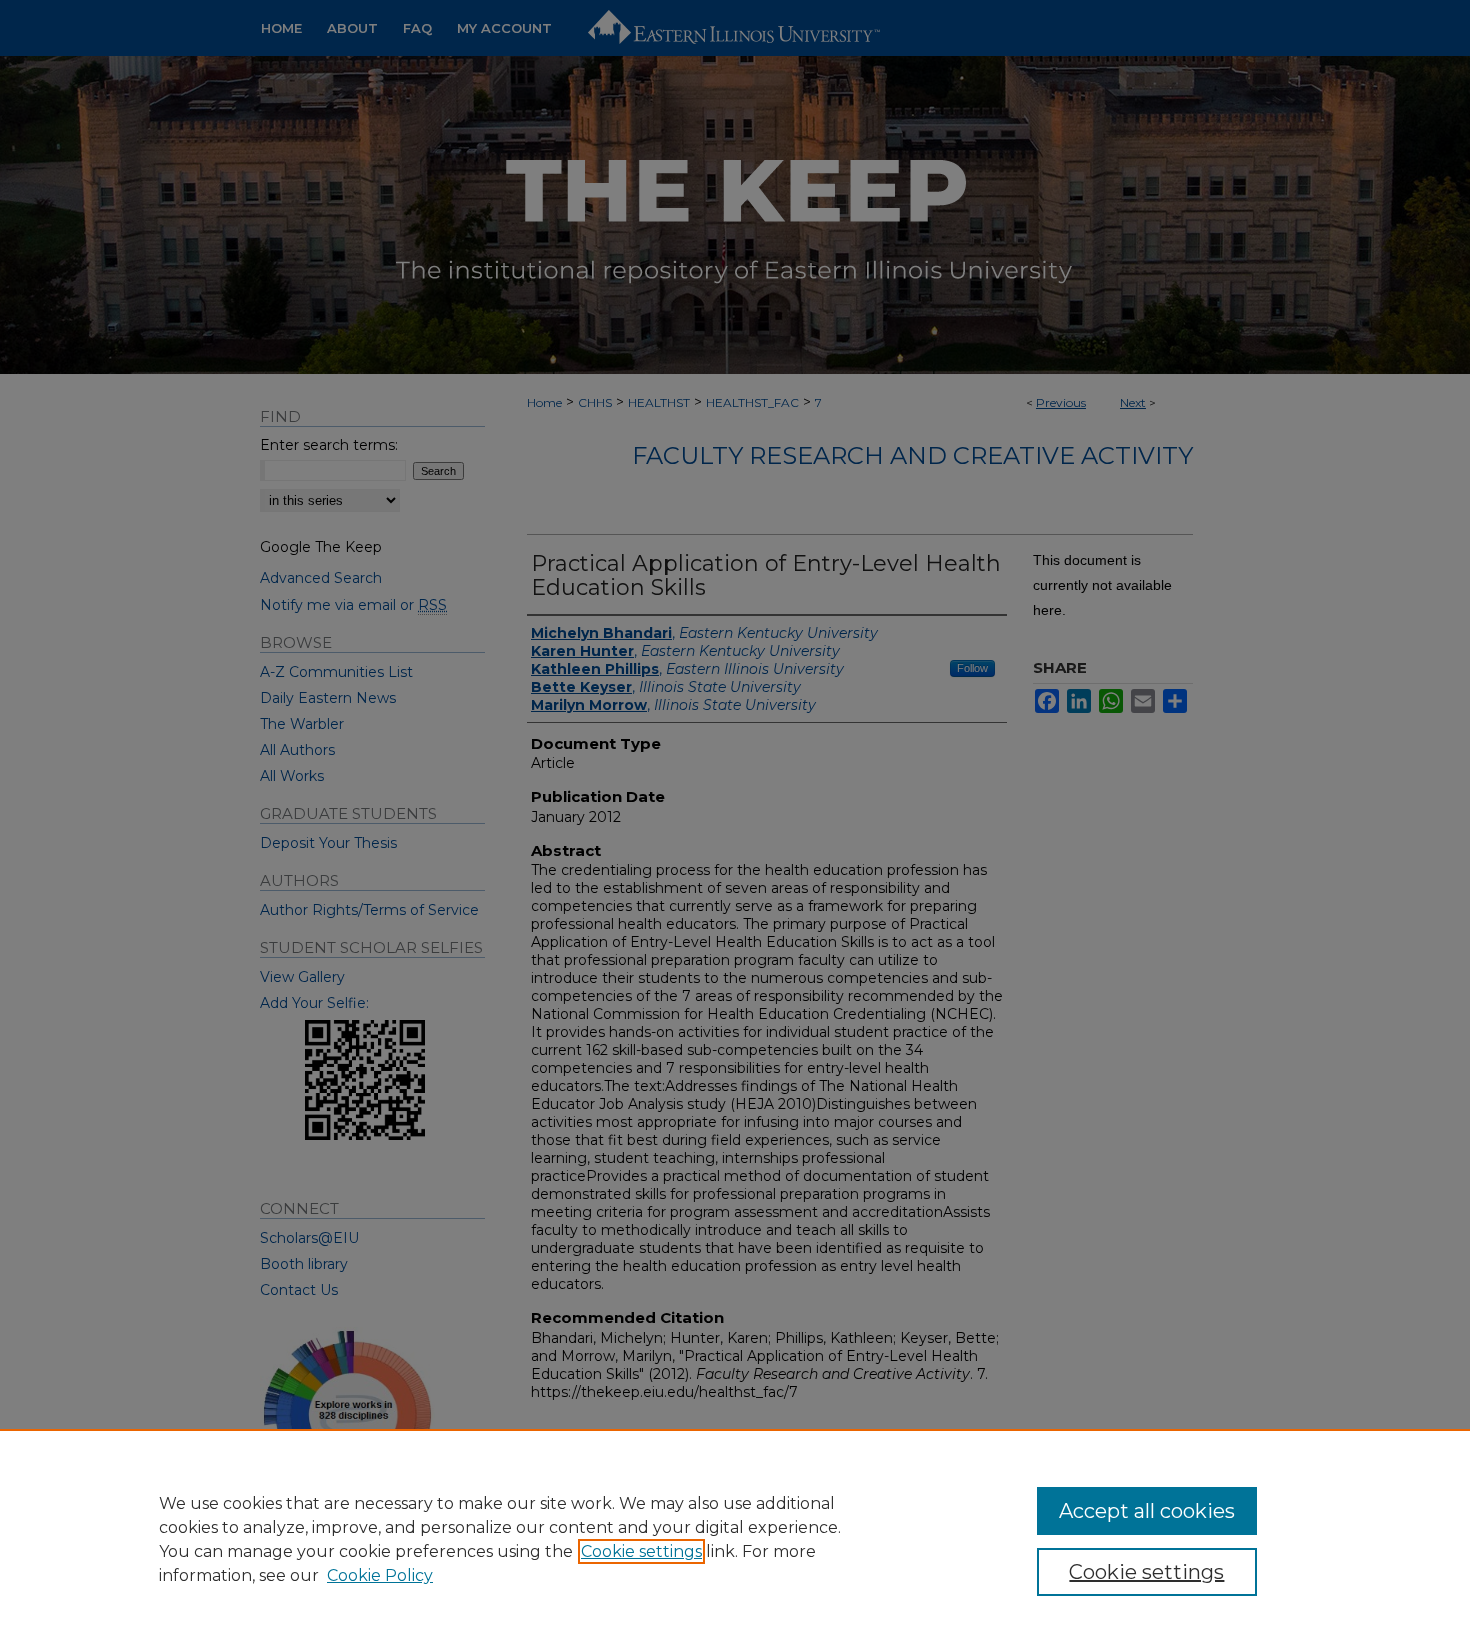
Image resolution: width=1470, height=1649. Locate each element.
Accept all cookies (1147, 1511)
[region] (735, 1539)
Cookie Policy (380, 1575)
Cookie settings (641, 1551)
